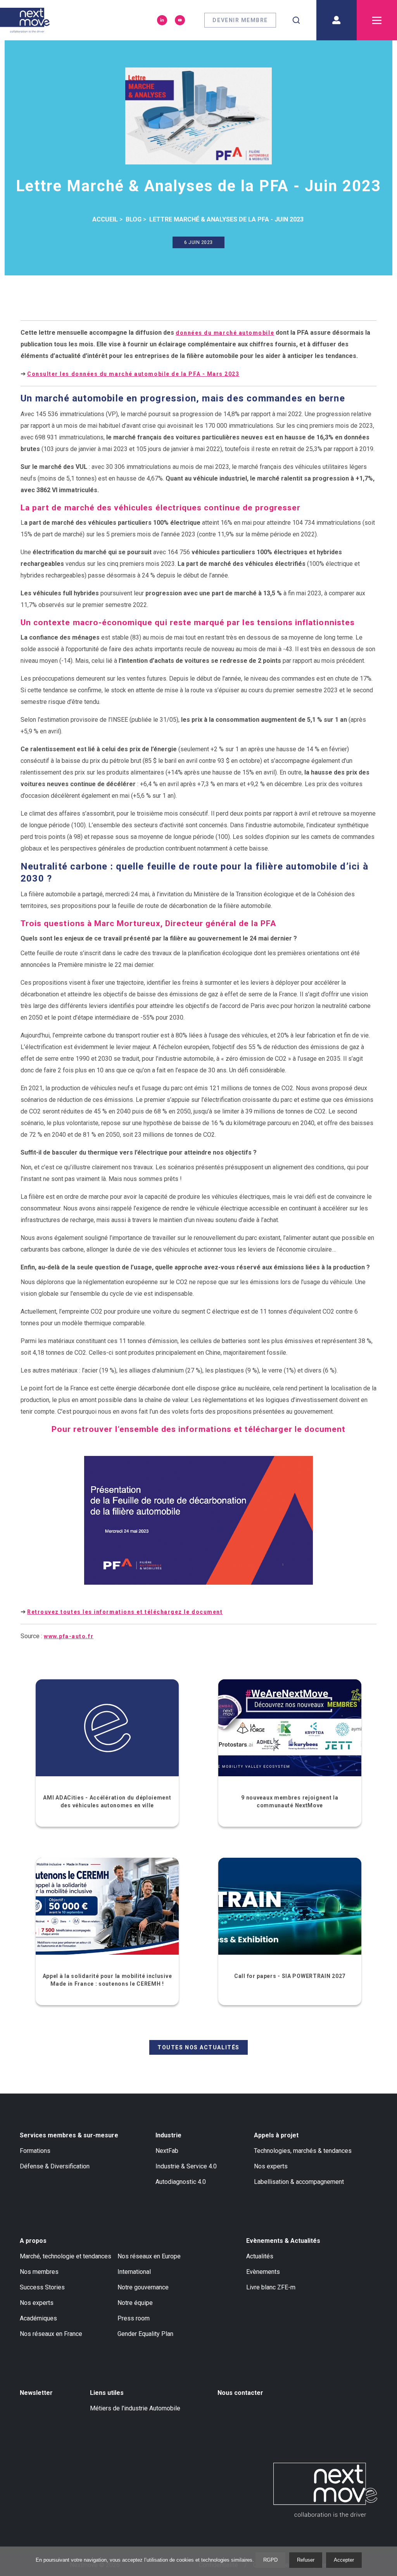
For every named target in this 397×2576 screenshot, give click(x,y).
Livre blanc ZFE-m (271, 2287)
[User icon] (337, 20)
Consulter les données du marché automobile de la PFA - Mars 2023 (133, 374)
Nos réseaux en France (51, 2334)
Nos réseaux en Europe (149, 2256)
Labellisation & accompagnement (299, 2182)
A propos (33, 2241)
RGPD (270, 2560)
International (134, 2272)
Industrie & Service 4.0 (186, 2166)
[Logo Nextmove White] (325, 2490)
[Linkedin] (162, 20)
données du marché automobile (225, 333)
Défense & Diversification (55, 2166)
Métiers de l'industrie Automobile (135, 2408)
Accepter (344, 2560)
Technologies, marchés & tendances (303, 2151)
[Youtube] (180, 20)
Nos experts (271, 2166)
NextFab (167, 2151)
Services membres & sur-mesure (69, 2135)
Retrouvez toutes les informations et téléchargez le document (125, 1612)
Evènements (263, 2272)
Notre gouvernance (143, 2287)
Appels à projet (276, 2135)
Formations (35, 2151)
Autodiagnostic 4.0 (181, 2182)
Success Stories (42, 2287)
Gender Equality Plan (145, 2334)
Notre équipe (135, 2303)
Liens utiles (107, 2393)
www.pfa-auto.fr (69, 1636)
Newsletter (36, 2393)
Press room (134, 2318)
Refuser (306, 2560)
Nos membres (39, 2272)
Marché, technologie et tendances (66, 2256)
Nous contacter (240, 2393)
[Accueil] (25, 20)
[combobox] (296, 20)
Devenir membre (240, 20)
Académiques (38, 2318)
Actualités (260, 2256)
